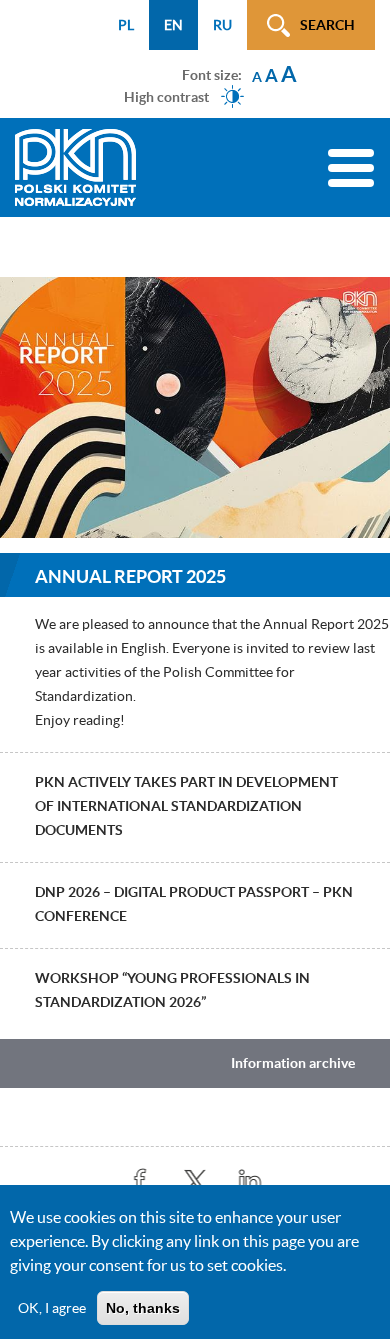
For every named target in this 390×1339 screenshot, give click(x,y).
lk (250, 1181)
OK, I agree (52, 1308)
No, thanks (143, 1308)
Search (327, 25)
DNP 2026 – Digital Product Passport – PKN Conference (194, 904)
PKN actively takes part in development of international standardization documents (186, 806)
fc (140, 1181)
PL (126, 25)
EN (173, 25)
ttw (195, 1181)
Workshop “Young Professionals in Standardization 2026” (172, 990)
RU (222, 25)
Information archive (293, 1063)
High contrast (166, 96)
